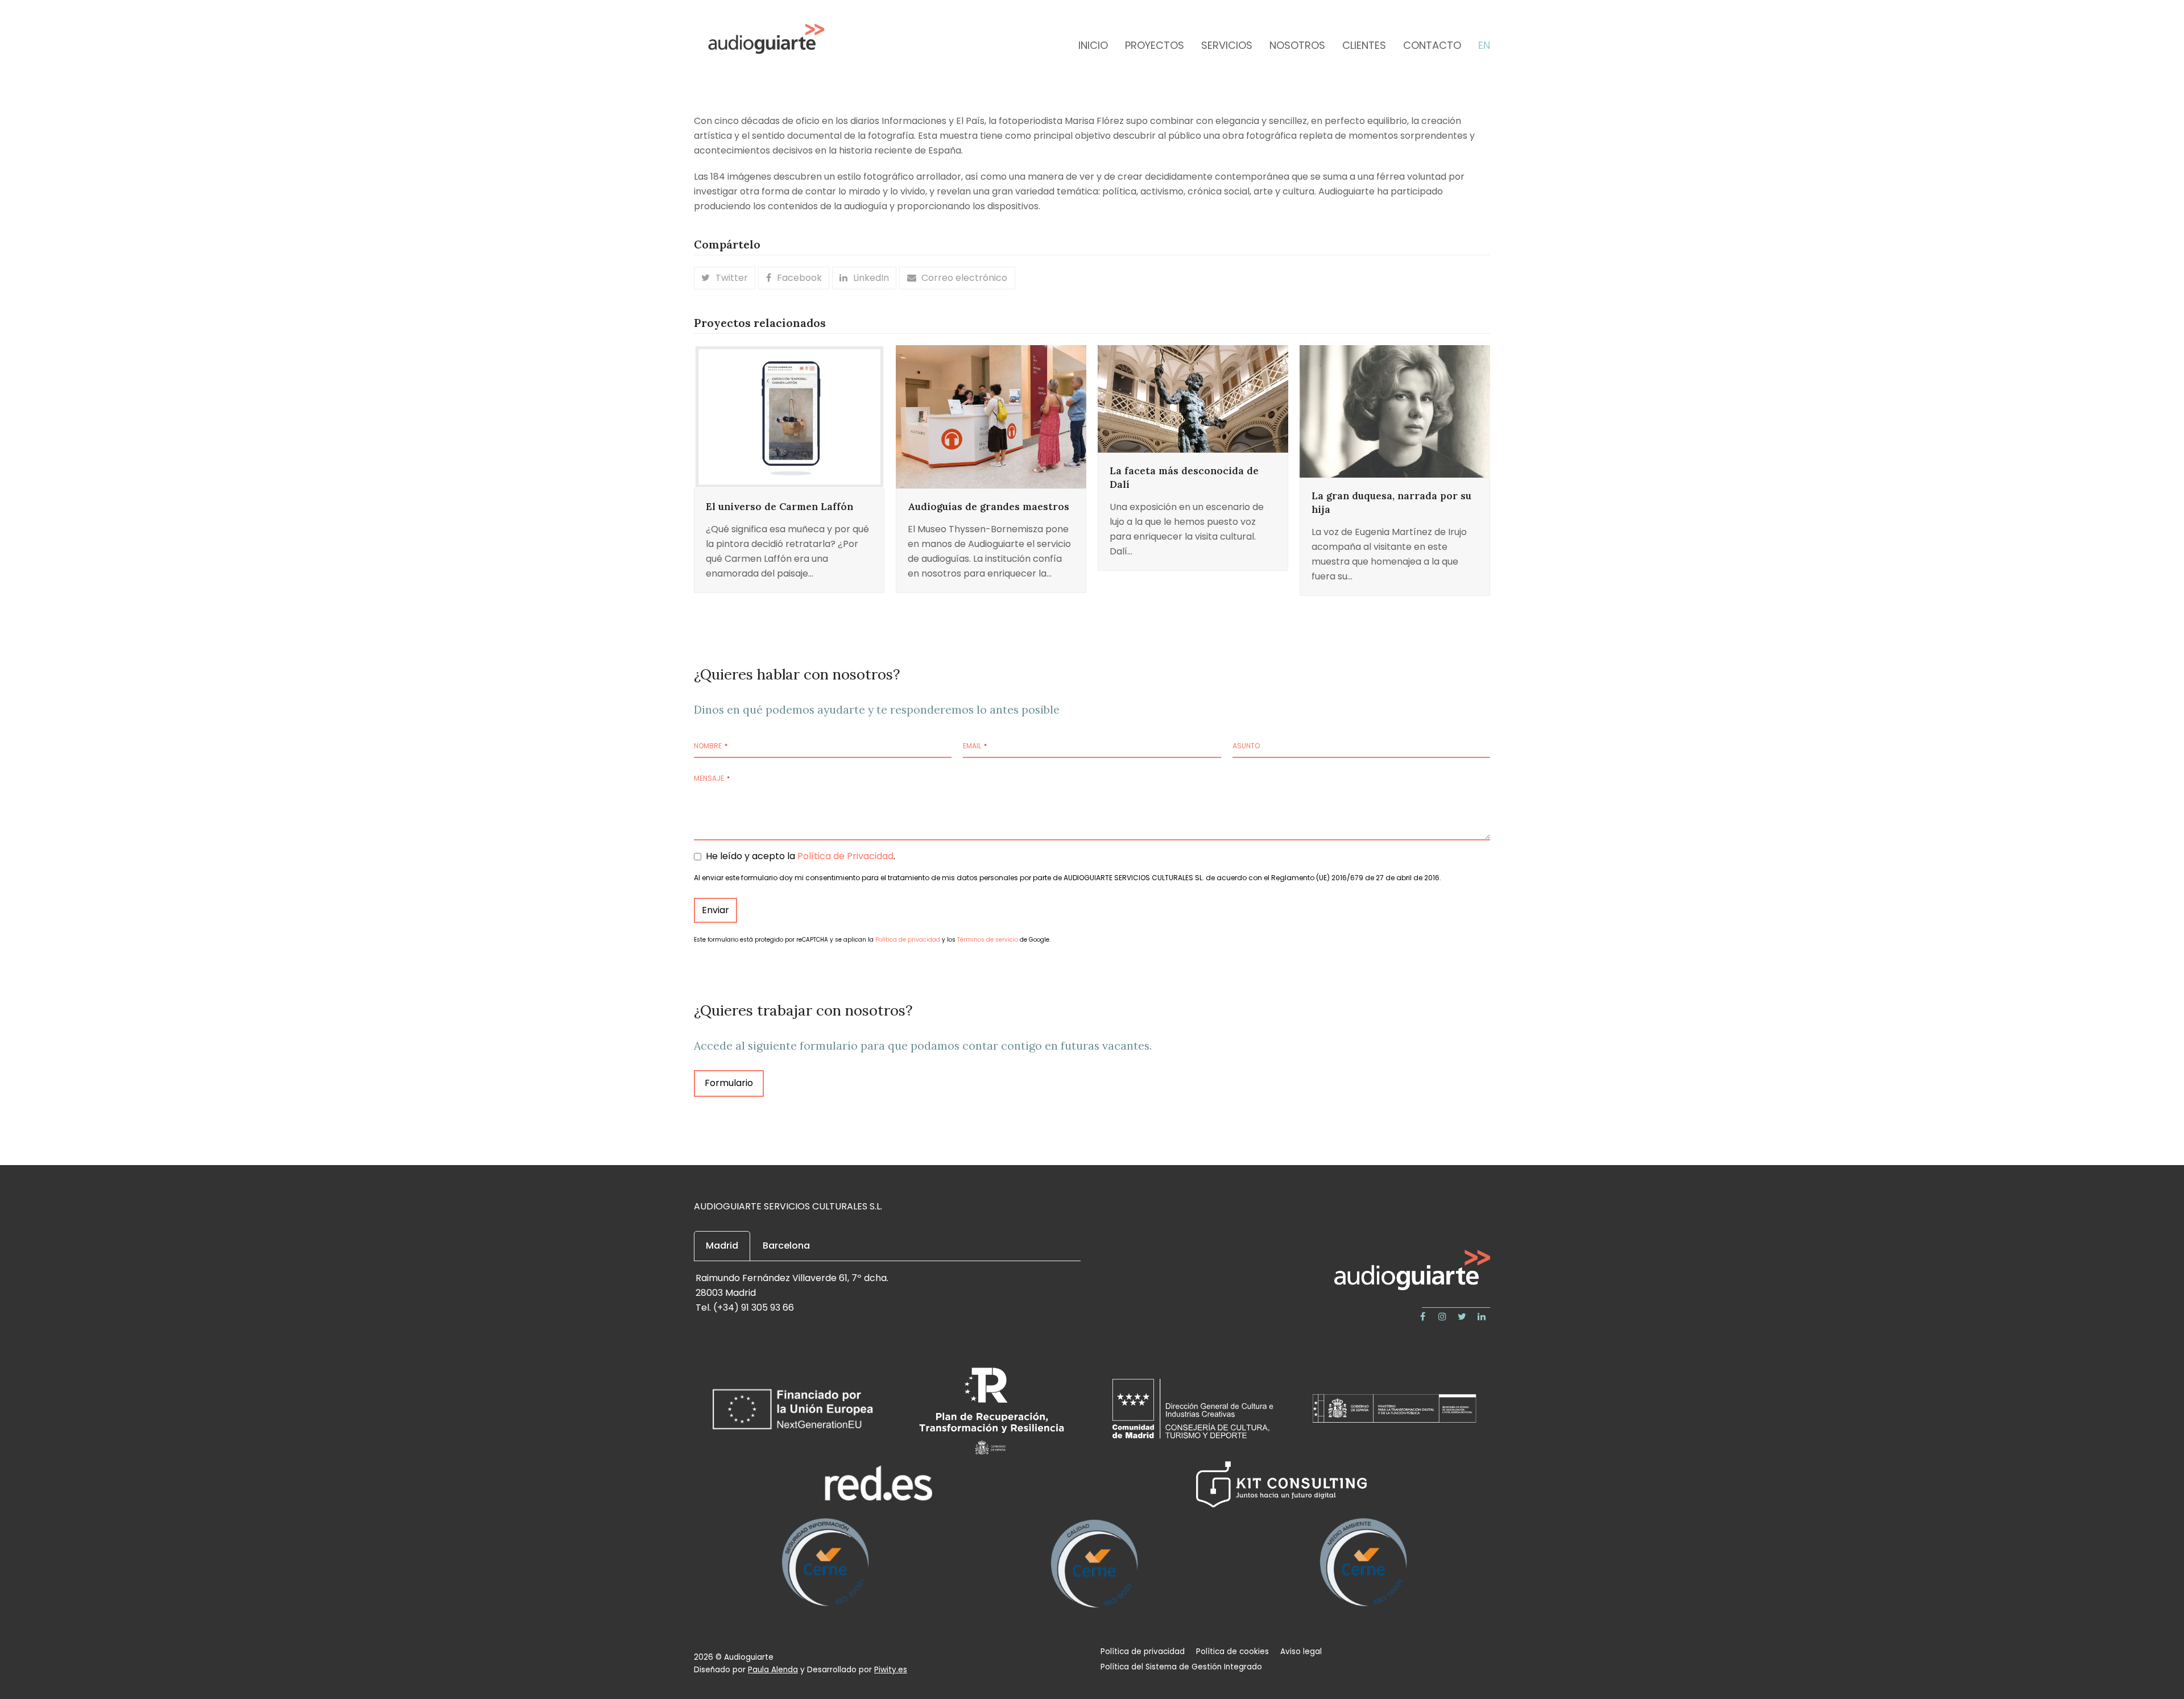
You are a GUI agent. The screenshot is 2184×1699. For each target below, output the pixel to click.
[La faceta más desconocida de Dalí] (1193, 398)
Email (975, 746)
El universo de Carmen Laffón (779, 507)
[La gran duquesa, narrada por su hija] (1395, 411)
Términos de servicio (988, 940)
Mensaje (712, 778)
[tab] (722, 1246)
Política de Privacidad (845, 856)
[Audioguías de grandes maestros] (991, 416)
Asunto (1246, 746)
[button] (725, 278)
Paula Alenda (773, 1670)
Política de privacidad (908, 940)
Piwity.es (891, 1670)
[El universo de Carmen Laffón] (789, 416)
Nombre (711, 746)
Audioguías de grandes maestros (988, 507)
